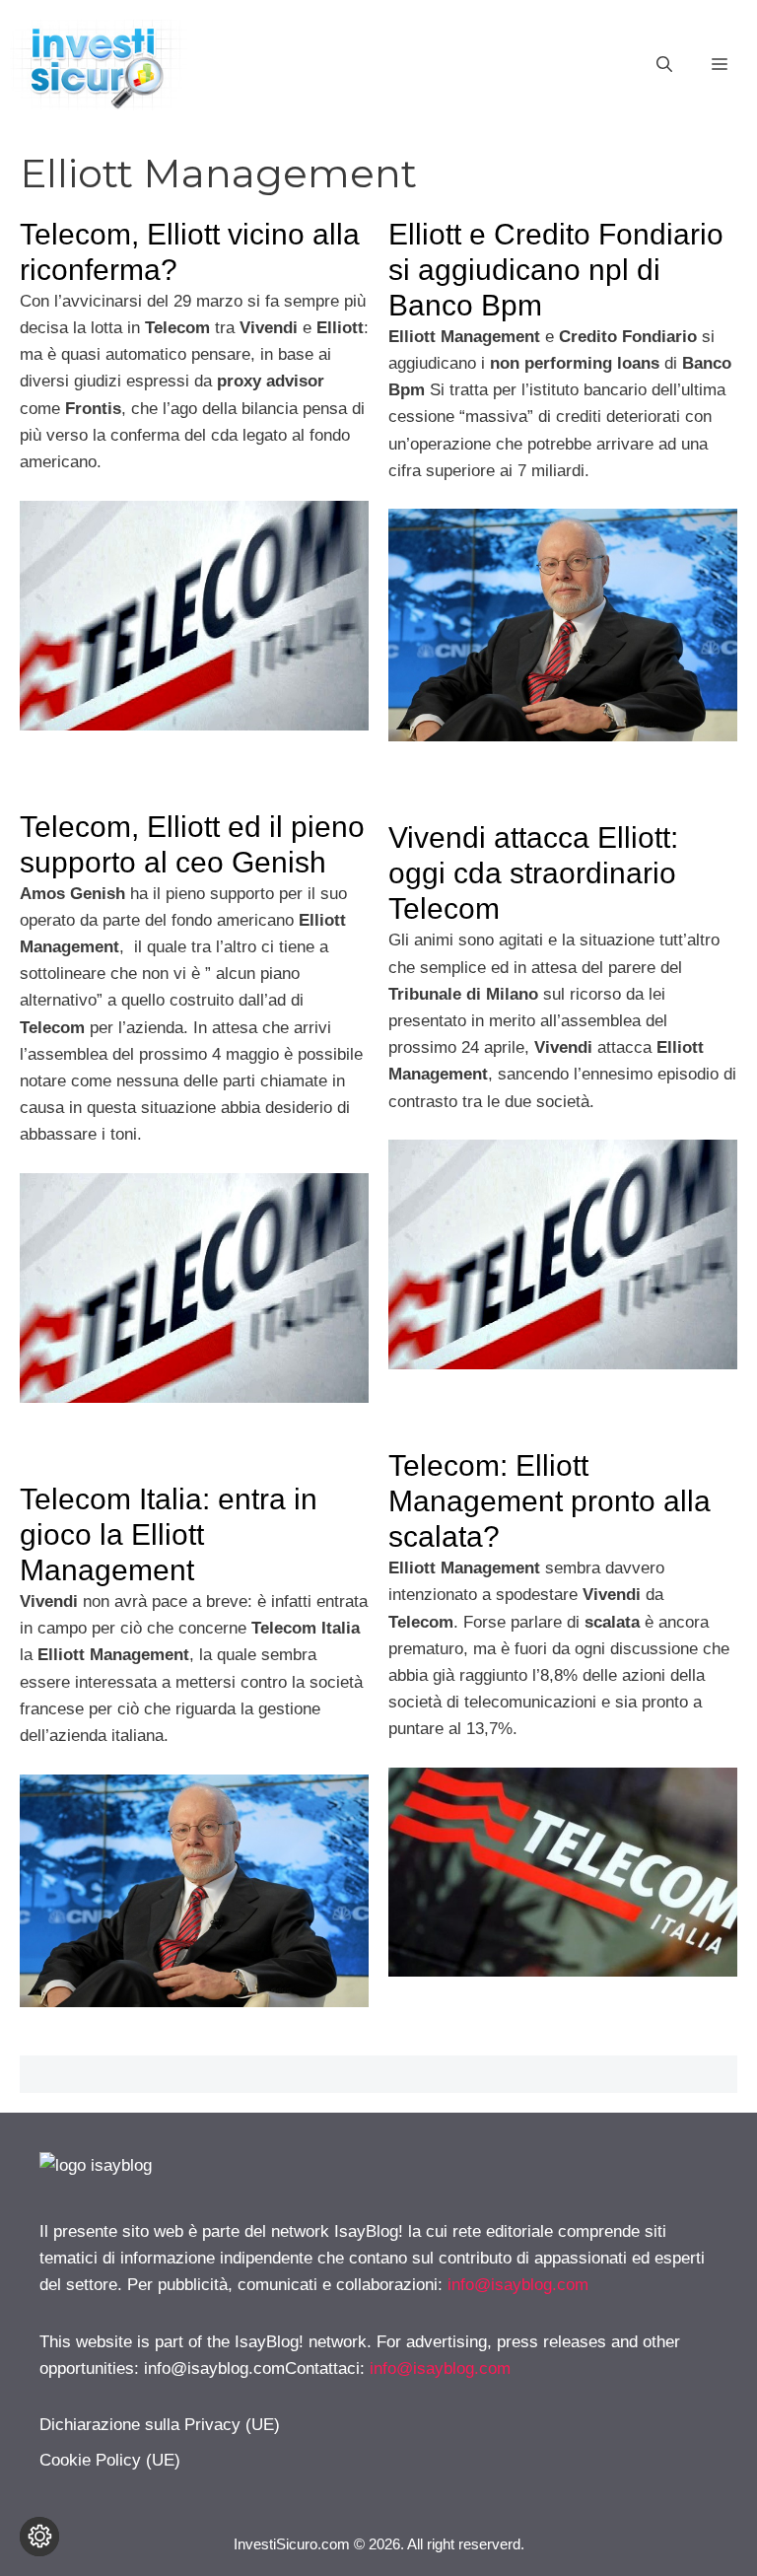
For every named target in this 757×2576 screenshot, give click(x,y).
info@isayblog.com (518, 2285)
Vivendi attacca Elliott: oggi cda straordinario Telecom (533, 873)
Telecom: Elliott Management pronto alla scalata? (550, 1501)
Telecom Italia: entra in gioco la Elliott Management (169, 1534)
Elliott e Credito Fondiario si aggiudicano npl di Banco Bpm (556, 270)
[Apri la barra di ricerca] (664, 65)
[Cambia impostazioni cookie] (39, 2537)
